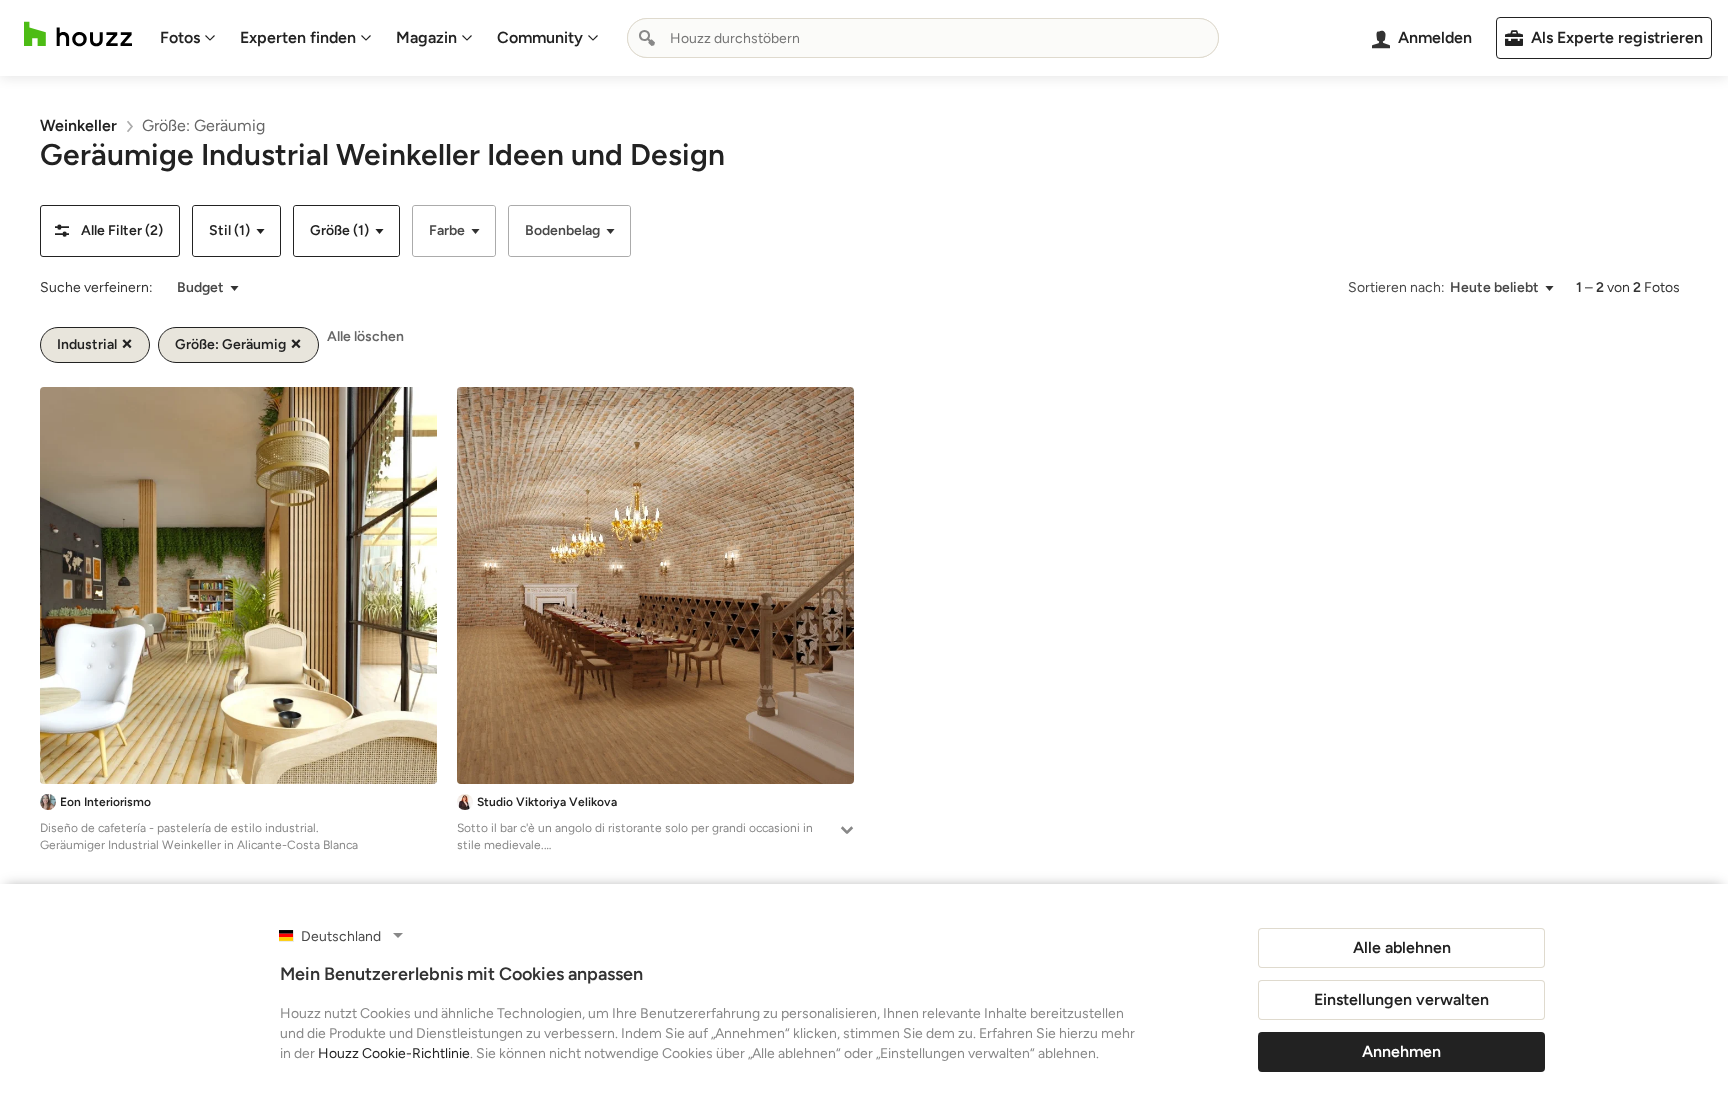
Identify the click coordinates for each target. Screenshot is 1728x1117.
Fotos (180, 37)
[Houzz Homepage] (78, 34)
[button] (110, 231)
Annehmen (1401, 1051)
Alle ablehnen (1402, 947)
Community (540, 37)
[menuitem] (188, 38)
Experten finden (298, 37)
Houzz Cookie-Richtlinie (394, 1053)
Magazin (426, 37)
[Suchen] (647, 38)
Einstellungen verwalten (1401, 999)
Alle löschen (365, 336)
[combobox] (923, 38)
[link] (78, 125)
